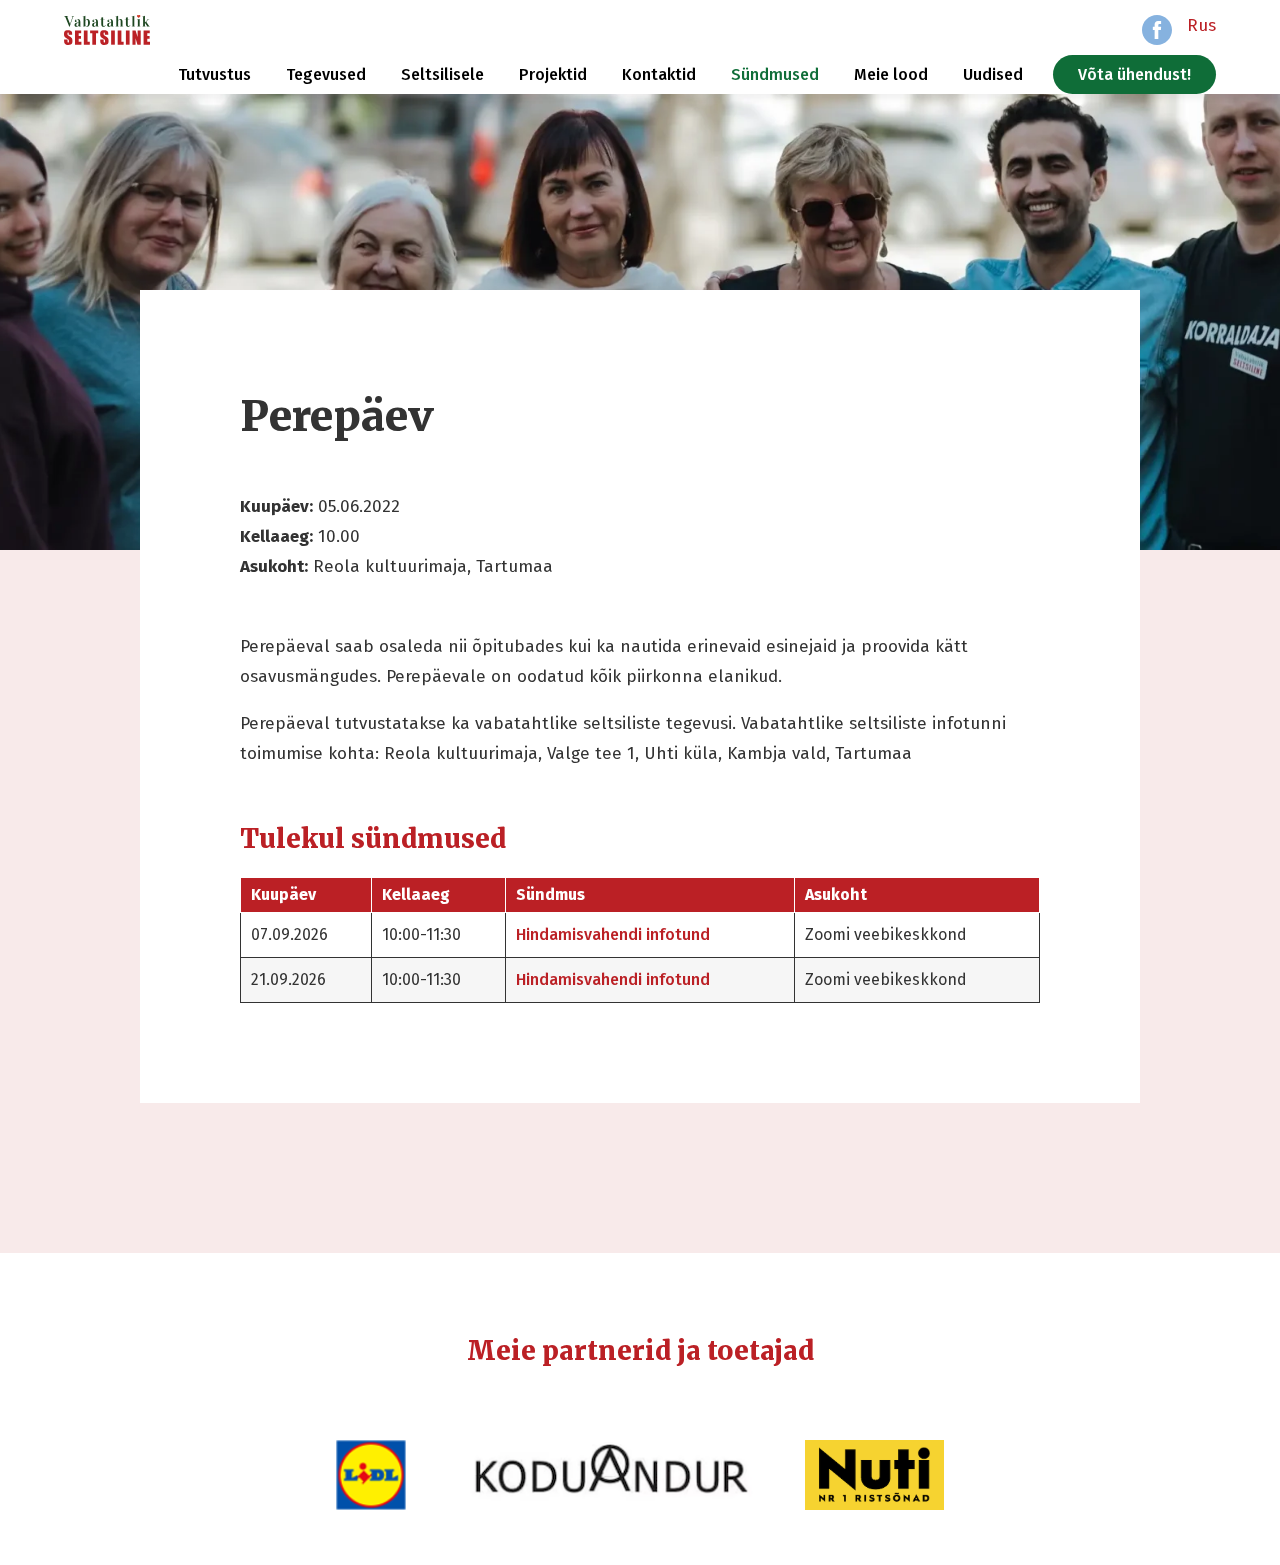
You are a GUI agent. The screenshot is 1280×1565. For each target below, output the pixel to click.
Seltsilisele (442, 74)
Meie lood (891, 74)
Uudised (993, 74)
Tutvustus (214, 74)
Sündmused (775, 74)
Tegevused (326, 74)
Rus (1201, 25)
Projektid (553, 74)
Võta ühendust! (1134, 74)
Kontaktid (659, 74)
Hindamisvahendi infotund (613, 934)
